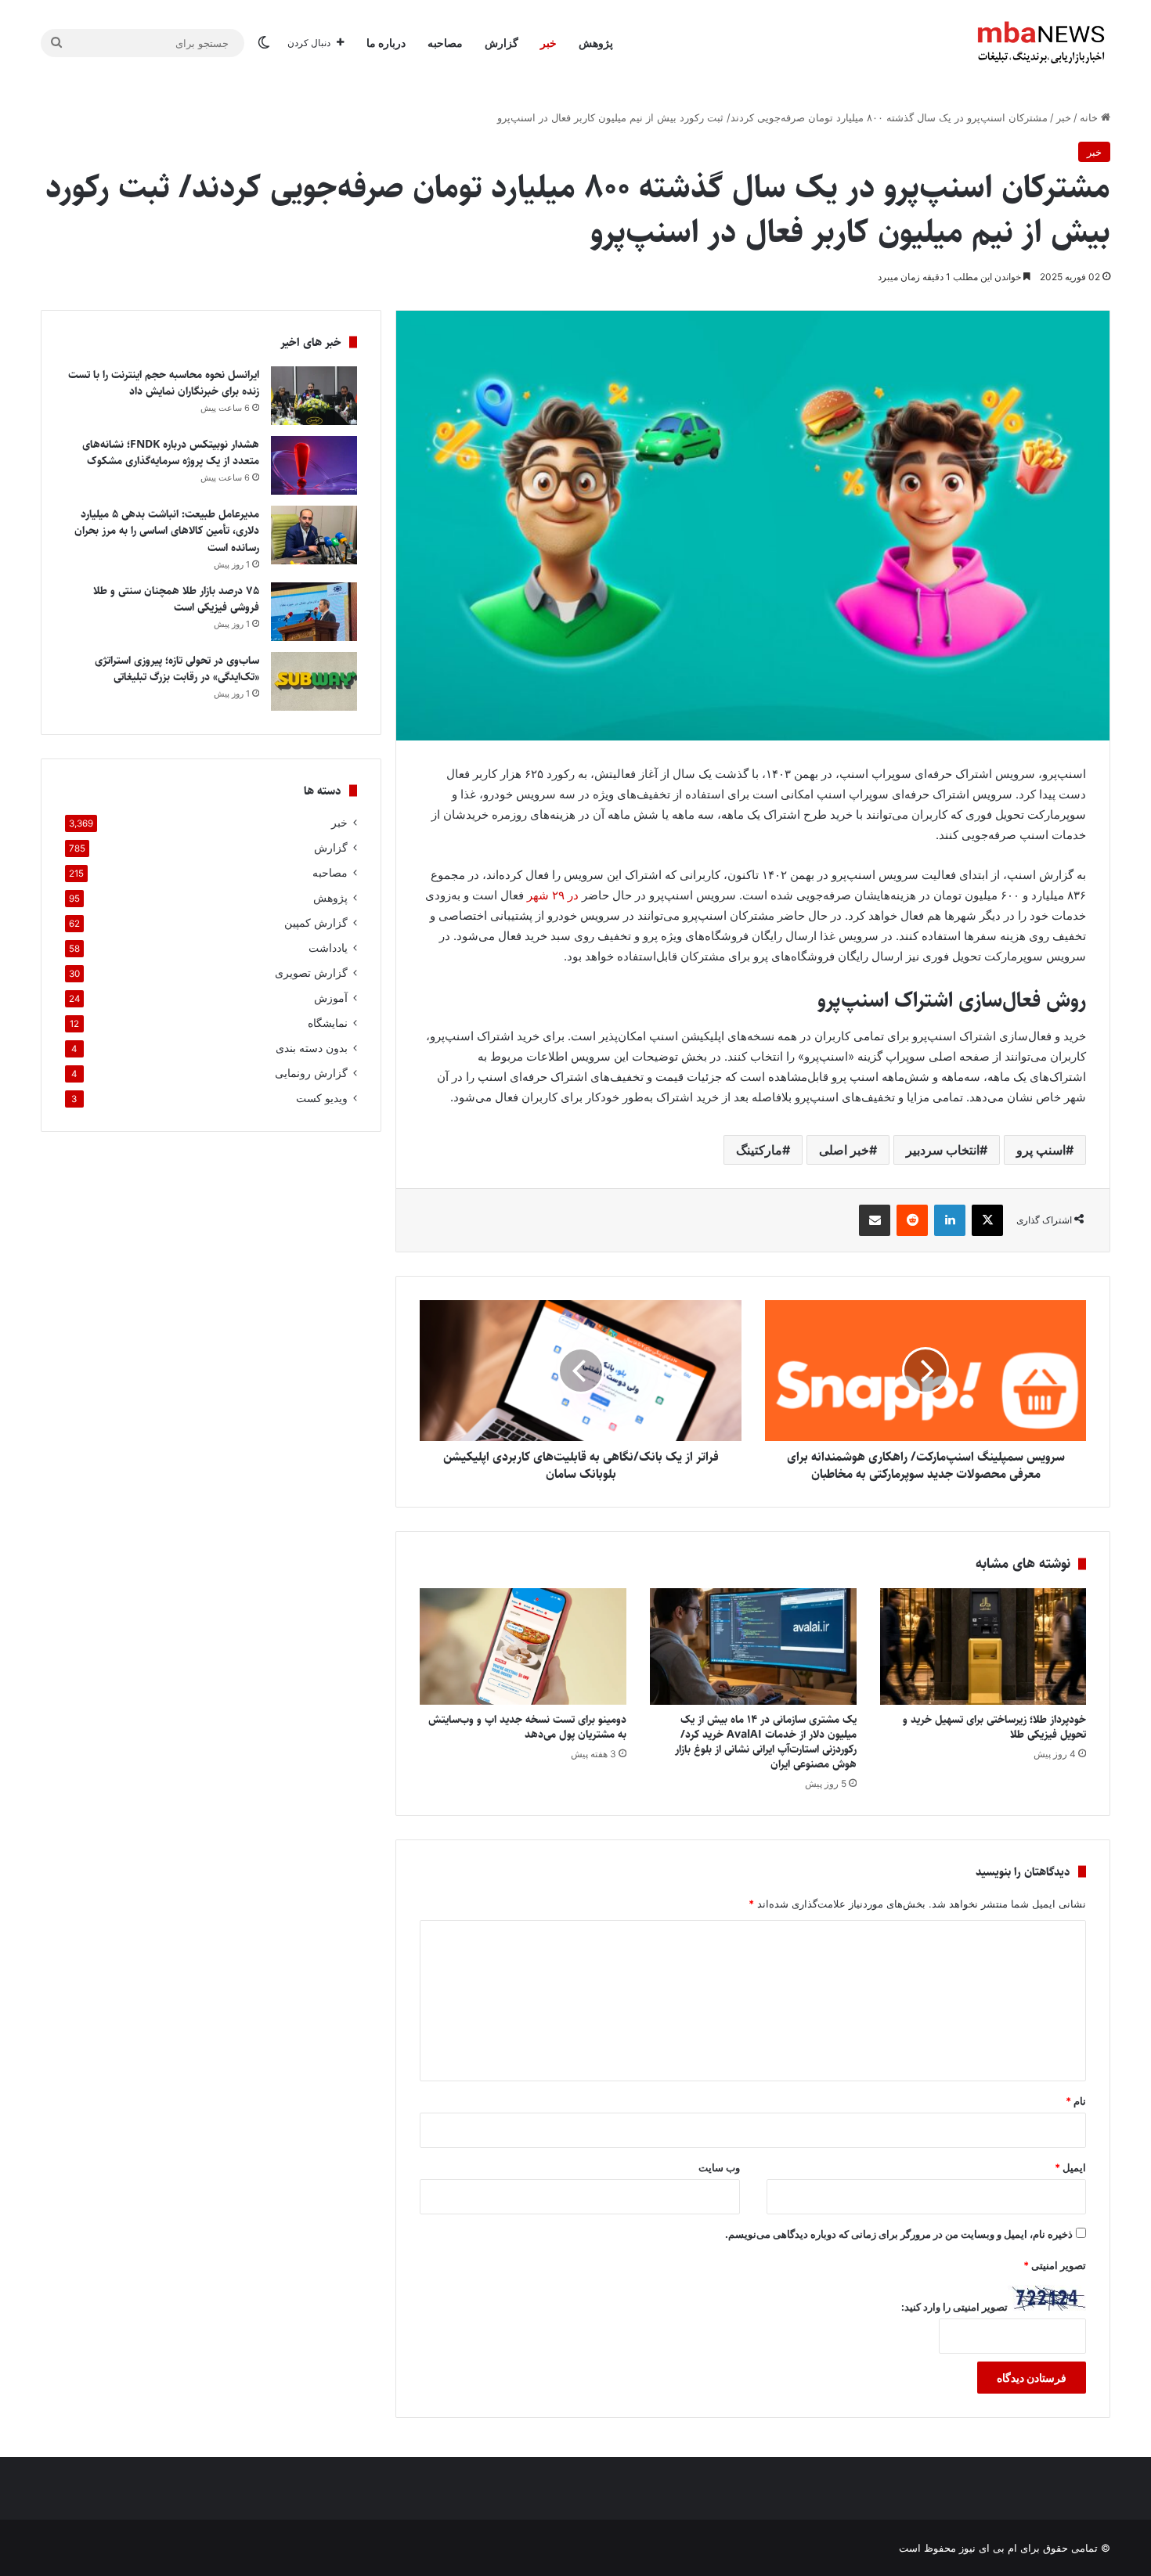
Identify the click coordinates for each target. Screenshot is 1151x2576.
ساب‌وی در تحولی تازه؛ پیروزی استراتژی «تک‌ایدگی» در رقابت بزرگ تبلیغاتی (177, 669)
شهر (538, 895)
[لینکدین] (950, 1220)
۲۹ (558, 895)
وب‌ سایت (719, 2167)
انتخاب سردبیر (943, 1150)
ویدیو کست (322, 1098)
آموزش (331, 998)
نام (1076, 2101)
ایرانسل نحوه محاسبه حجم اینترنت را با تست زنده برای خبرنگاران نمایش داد (164, 384)
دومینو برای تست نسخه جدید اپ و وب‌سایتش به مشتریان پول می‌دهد (527, 1727)
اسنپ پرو (1041, 1150)
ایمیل (1070, 2167)
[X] (987, 1220)
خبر (548, 43)
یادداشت (328, 948)
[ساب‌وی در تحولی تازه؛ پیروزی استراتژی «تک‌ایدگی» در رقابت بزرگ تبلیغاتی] (314, 681)
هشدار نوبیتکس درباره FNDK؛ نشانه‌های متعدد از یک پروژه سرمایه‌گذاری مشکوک (171, 453)
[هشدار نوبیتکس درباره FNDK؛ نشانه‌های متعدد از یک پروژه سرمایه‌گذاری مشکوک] (314, 465)
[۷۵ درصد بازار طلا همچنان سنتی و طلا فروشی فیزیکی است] (314, 612)
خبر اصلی (844, 1150)
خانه (1090, 117)
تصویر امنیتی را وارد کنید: (954, 2307)
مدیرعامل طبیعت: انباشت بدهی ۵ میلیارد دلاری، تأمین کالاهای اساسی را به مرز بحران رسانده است (167, 531)
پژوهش (596, 43)
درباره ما (386, 43)
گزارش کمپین (316, 923)
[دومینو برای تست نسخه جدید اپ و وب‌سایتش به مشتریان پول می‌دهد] (523, 1646)
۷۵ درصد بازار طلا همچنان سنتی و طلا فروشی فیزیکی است (176, 600)
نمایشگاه (328, 1023)
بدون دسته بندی (312, 1048)
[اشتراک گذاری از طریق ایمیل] (875, 1220)
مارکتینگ (759, 1150)
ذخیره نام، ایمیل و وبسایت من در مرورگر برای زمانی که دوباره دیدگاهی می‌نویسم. (899, 2234)
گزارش (502, 43)
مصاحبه (445, 43)
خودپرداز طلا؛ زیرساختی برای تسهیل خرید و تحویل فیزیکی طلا (994, 1727)
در (573, 895)
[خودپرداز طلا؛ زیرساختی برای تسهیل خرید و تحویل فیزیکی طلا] (983, 1646)
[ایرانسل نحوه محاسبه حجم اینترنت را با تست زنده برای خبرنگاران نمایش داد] (314, 396)
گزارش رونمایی (311, 1073)
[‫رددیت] (912, 1220)
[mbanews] (1041, 43)
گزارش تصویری (311, 973)
